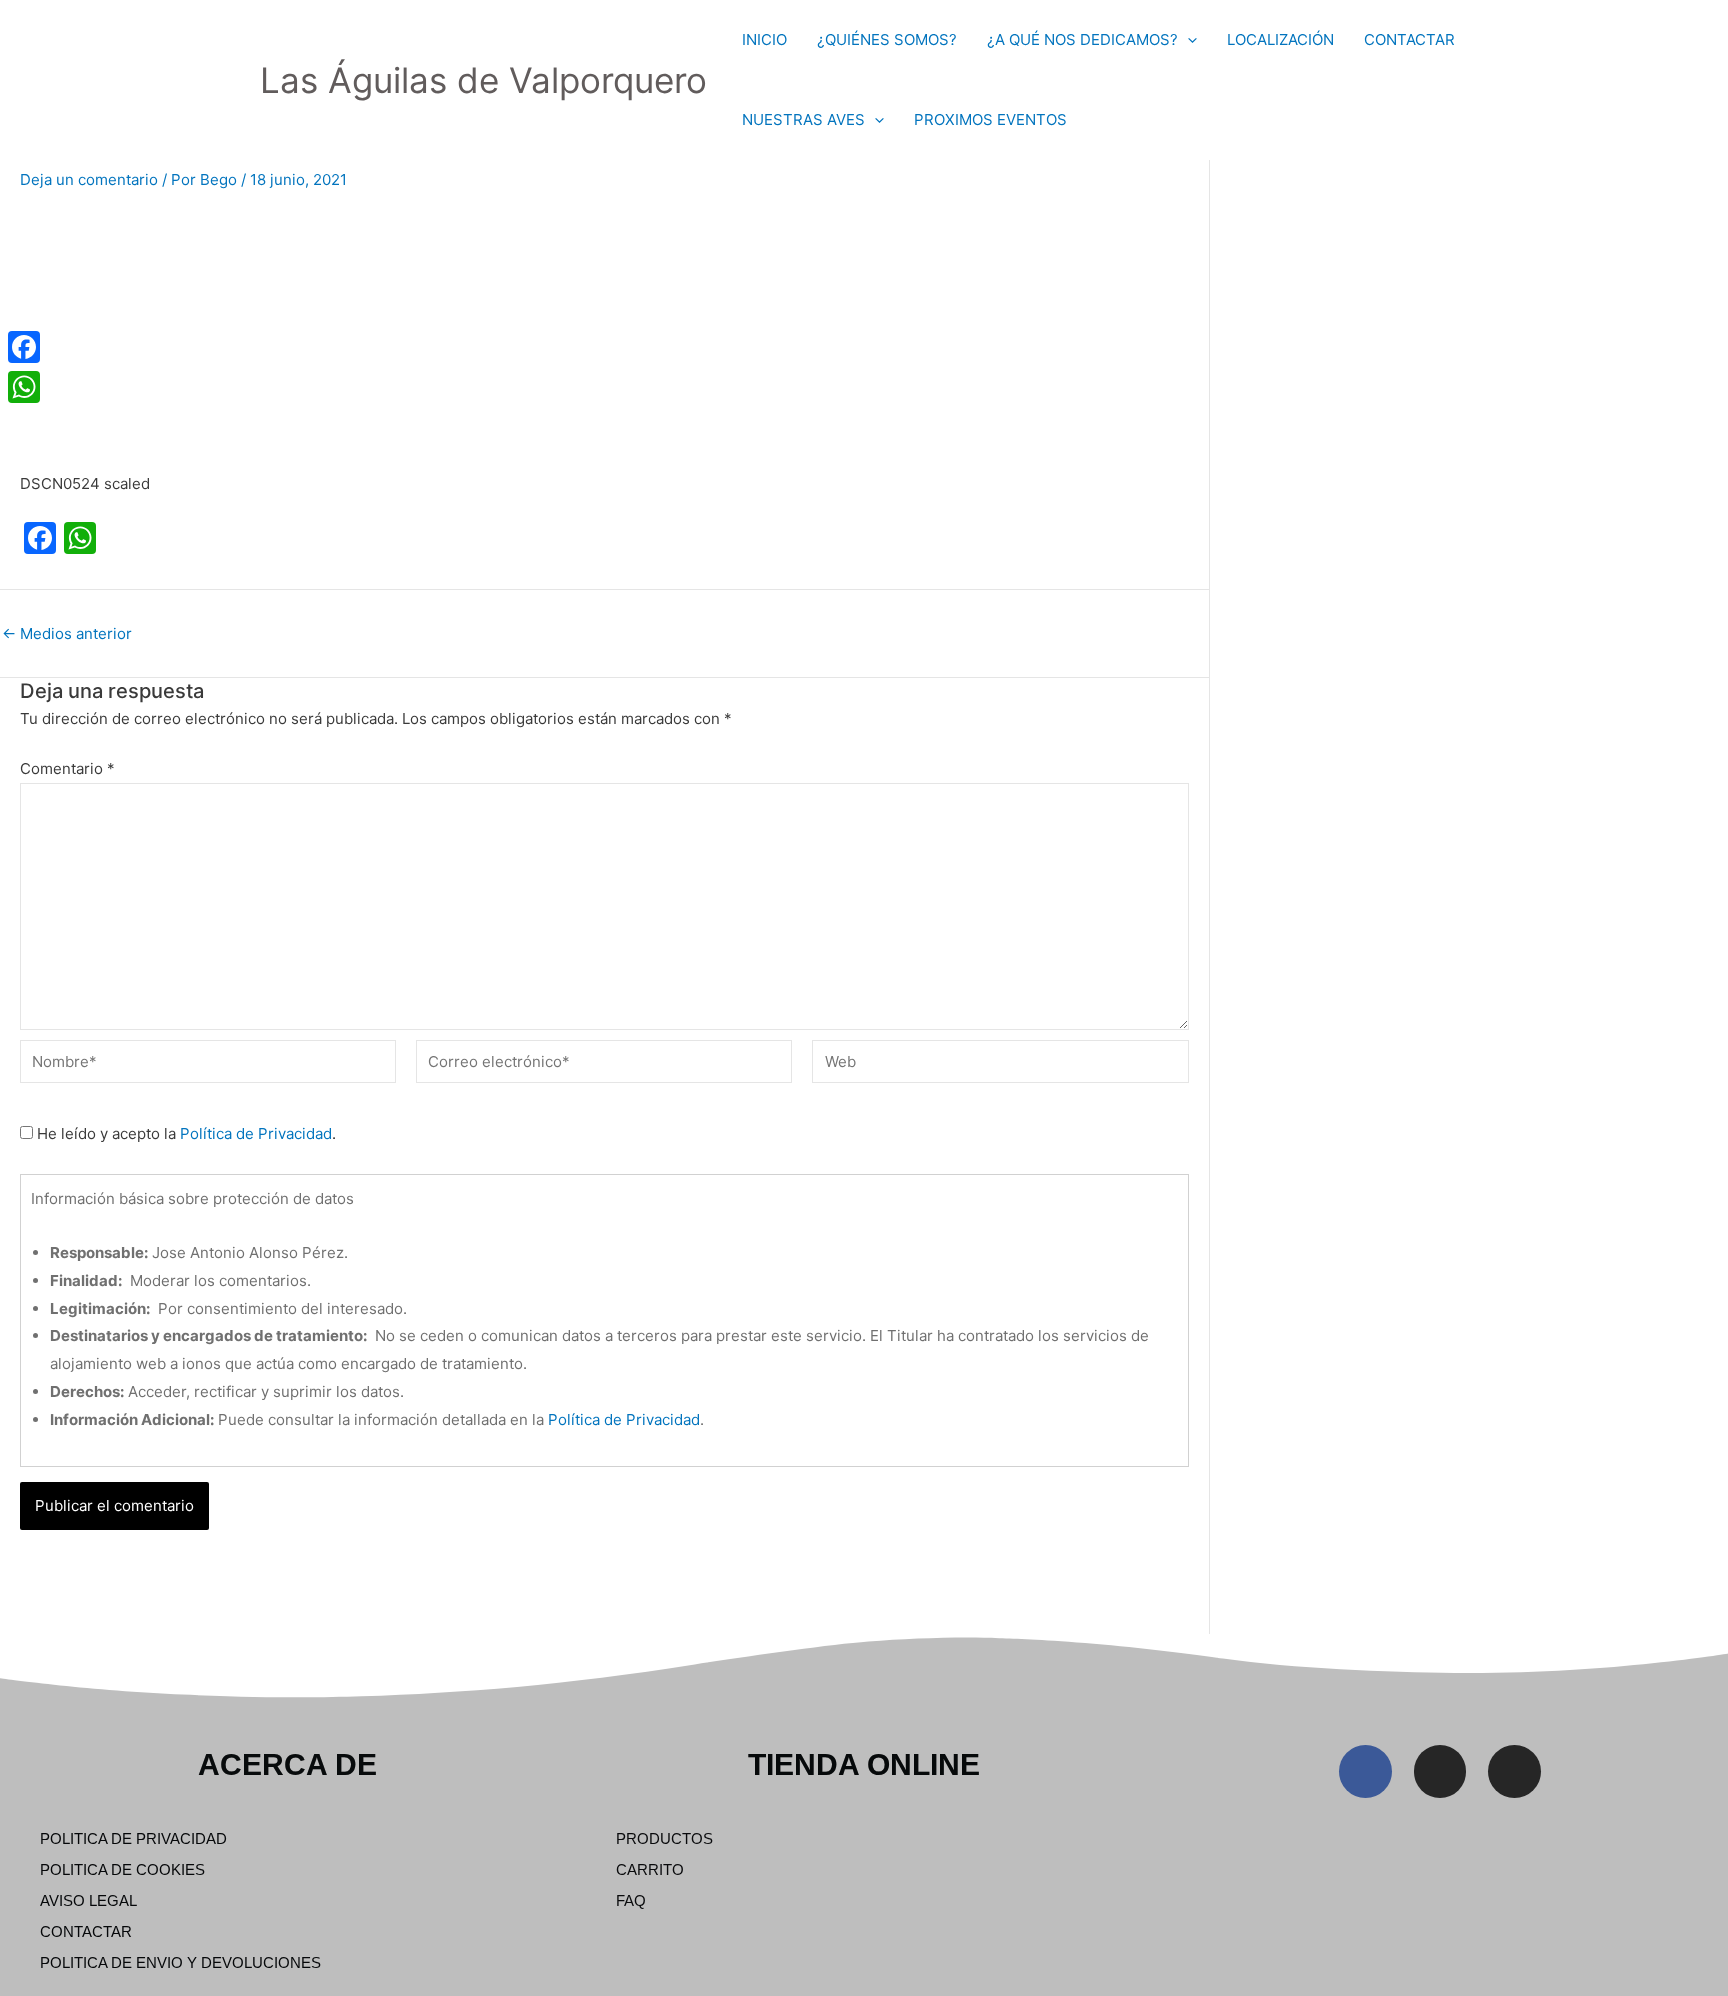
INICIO (764, 39)
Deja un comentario (89, 179)
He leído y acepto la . (184, 1133)
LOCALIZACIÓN (1280, 39)
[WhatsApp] (24, 387)
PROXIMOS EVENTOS (990, 119)
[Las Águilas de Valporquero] (215, 78)
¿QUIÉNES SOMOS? (887, 39)
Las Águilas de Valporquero (483, 80)
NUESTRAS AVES (803, 119)
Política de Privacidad (256, 1133)
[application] (1187, 40)
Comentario (67, 768)
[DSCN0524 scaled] (170, 331)
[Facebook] (24, 347)
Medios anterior (67, 633)
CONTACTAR (1409, 39)
